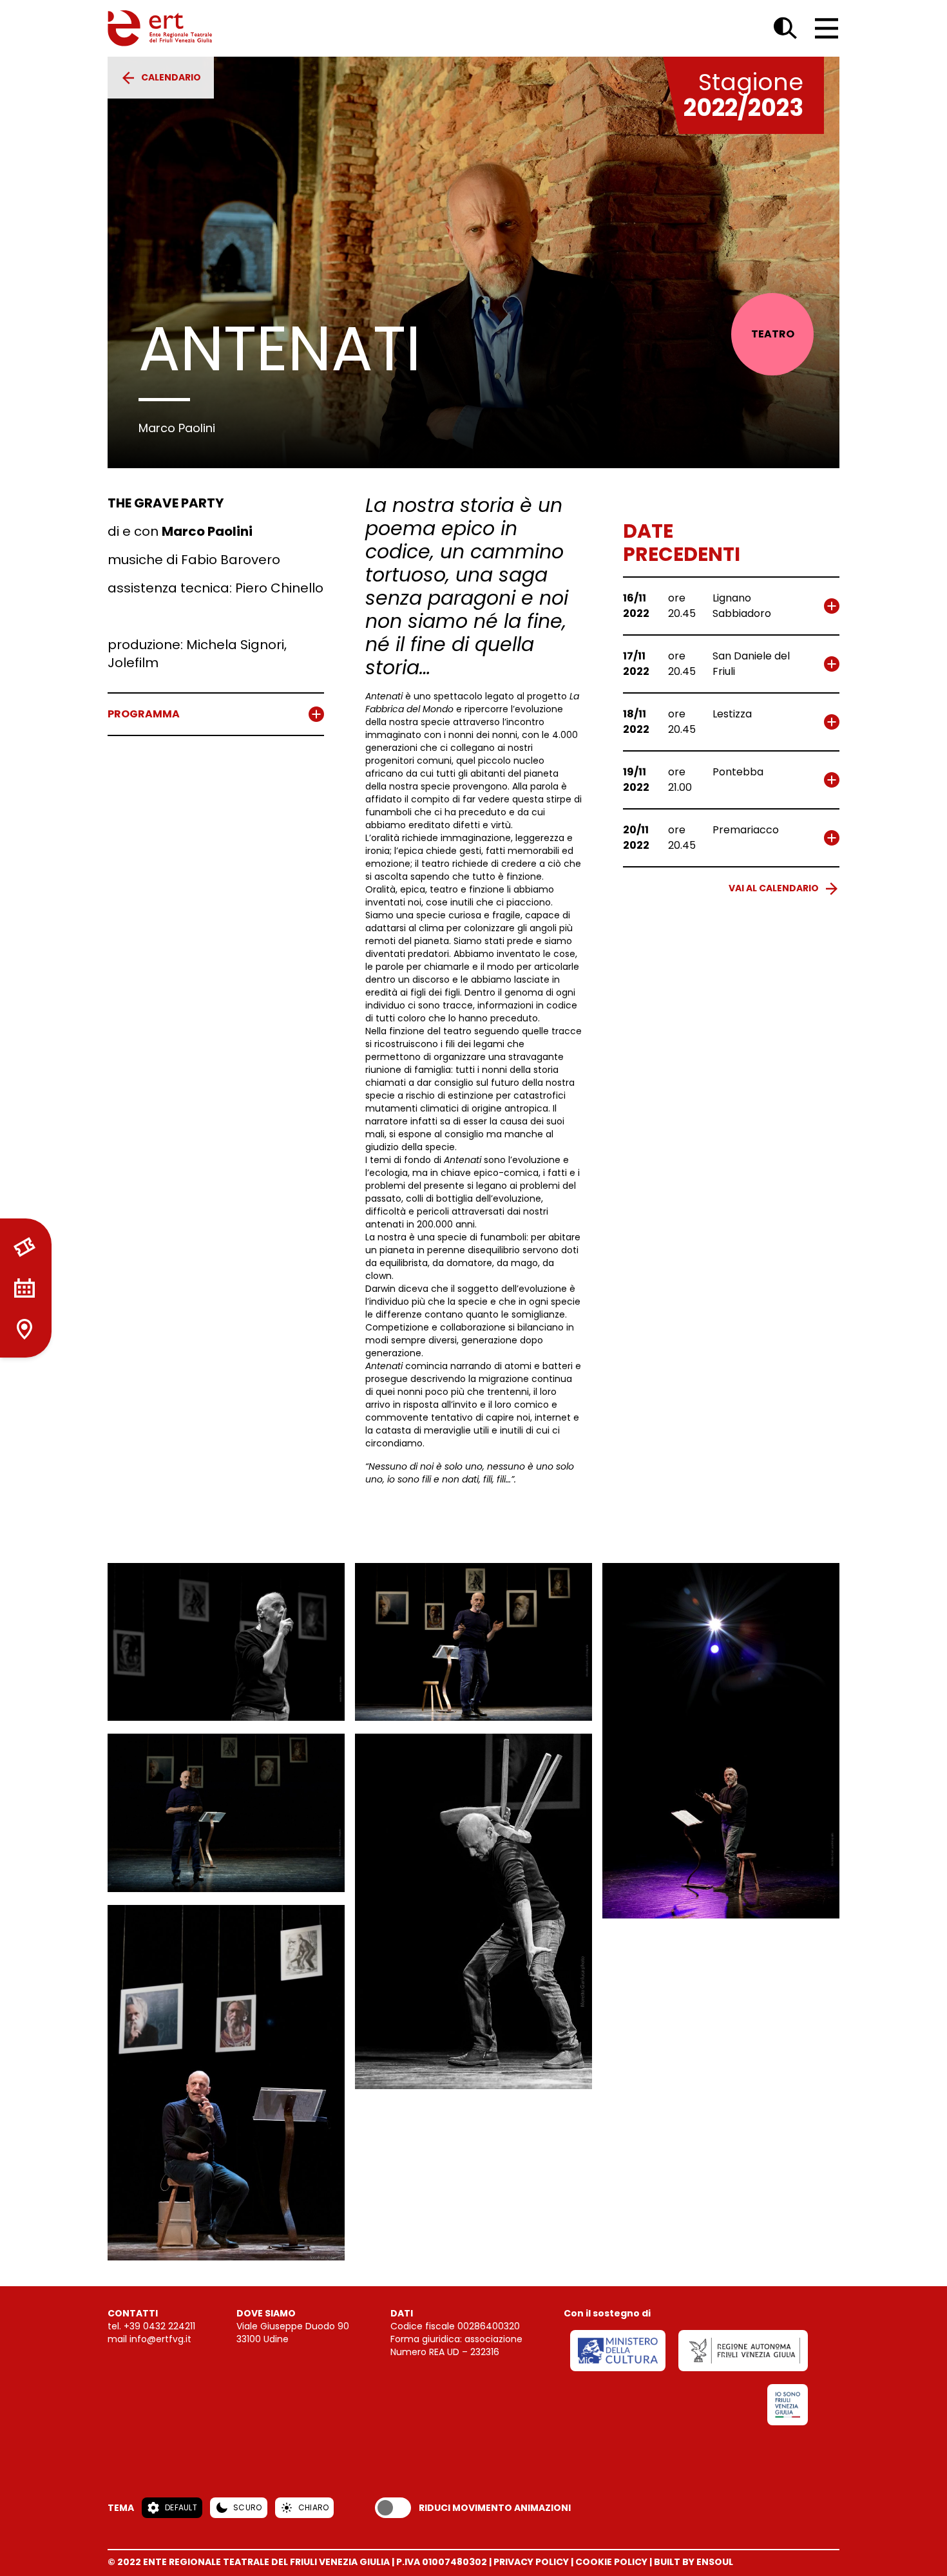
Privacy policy (531, 2562)
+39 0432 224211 (159, 2326)
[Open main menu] (827, 28)
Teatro (773, 334)
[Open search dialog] (785, 28)
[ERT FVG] (160, 28)
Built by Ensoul (694, 2562)
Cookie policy (611, 2562)
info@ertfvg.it (160, 2339)
